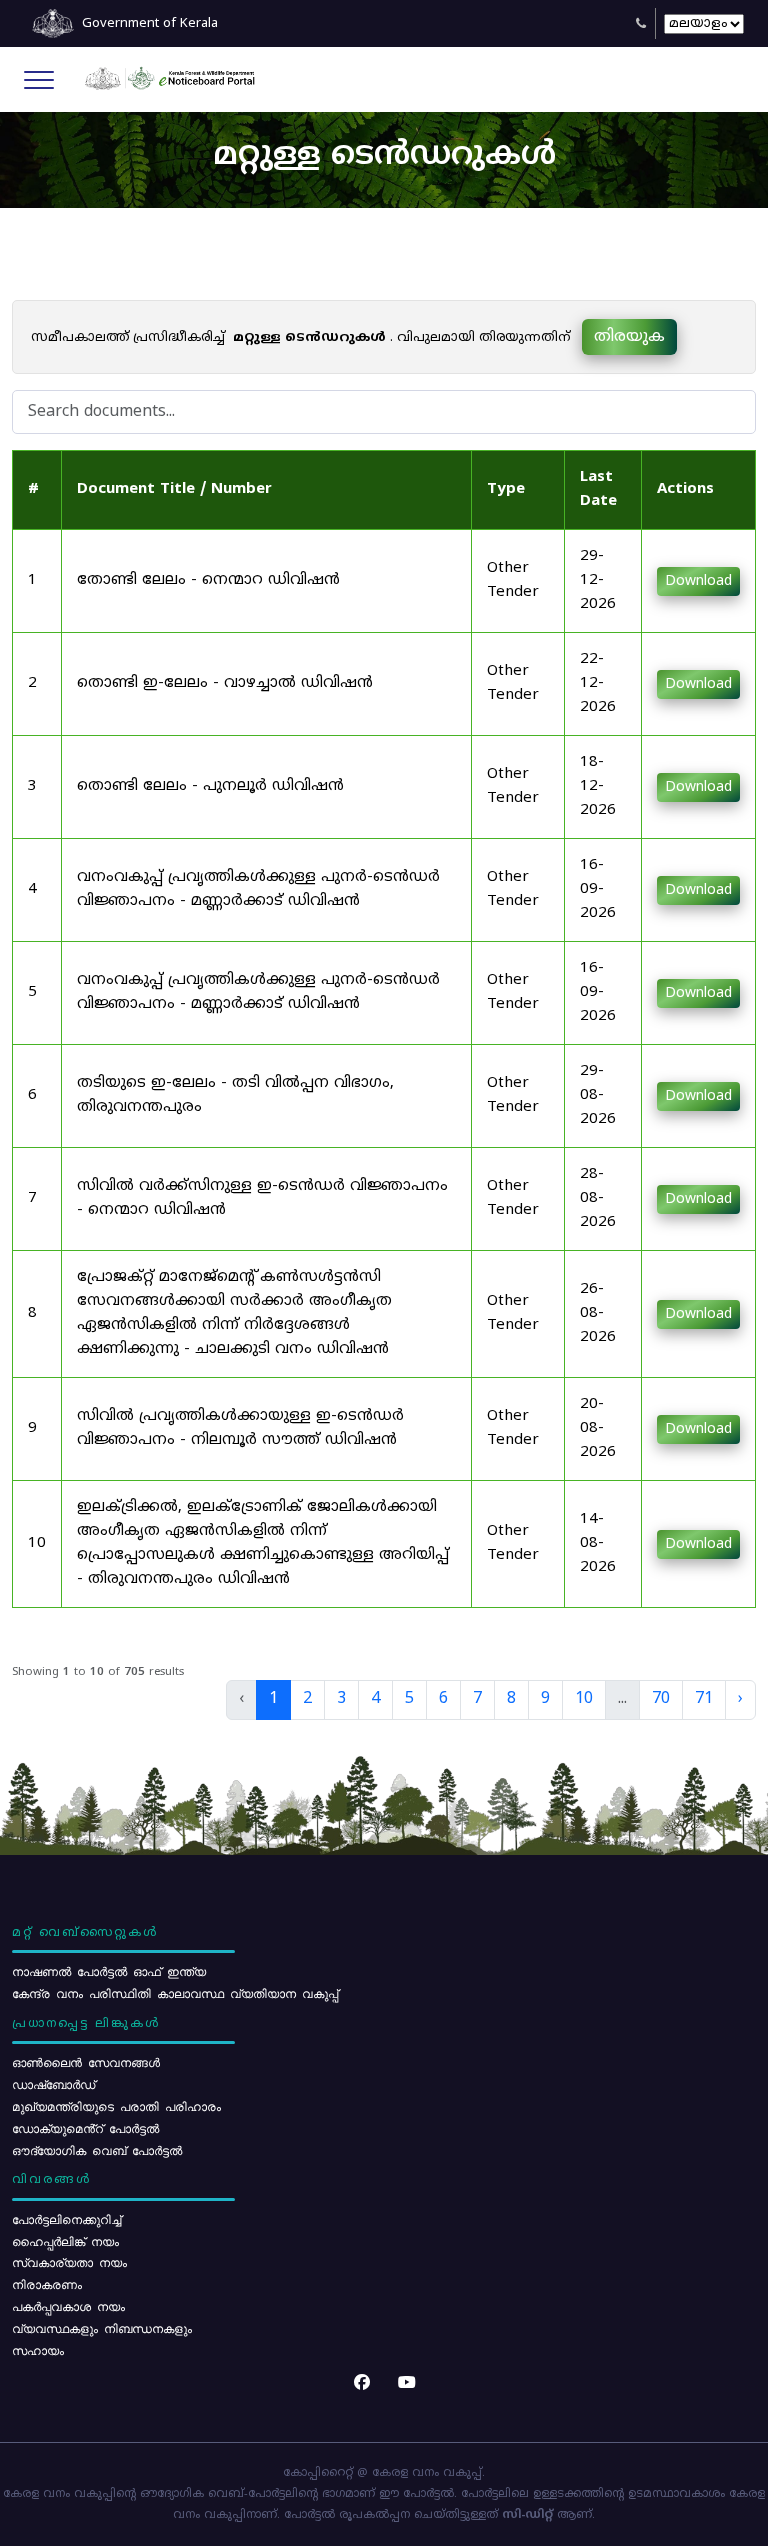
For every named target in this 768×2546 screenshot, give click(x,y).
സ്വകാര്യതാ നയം (69, 2262)
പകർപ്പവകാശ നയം (68, 2306)
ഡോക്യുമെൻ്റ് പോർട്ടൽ (85, 2128)
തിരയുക (629, 337)
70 (661, 1699)
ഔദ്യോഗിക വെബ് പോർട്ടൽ (97, 2150)
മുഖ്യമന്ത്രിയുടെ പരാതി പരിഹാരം (116, 2106)
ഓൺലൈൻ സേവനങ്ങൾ (86, 2062)
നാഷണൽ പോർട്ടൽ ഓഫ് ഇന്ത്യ (109, 1971)
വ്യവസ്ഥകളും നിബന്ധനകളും (102, 2328)
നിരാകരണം (47, 2284)
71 (704, 1699)
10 (584, 1699)
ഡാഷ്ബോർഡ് (53, 2084)
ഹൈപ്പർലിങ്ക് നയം (65, 2241)
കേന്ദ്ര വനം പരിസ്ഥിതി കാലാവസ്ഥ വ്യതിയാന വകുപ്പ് (175, 1993)
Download (698, 581)
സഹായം (38, 2350)
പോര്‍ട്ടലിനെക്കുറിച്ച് (66, 2219)
